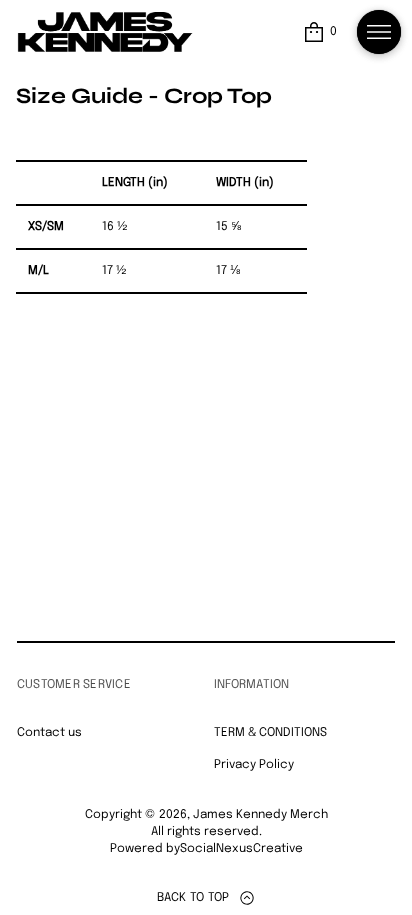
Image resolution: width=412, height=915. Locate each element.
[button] (319, 32)
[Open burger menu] (379, 32)
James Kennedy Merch (260, 815)
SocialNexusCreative (241, 849)
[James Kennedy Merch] (105, 32)
